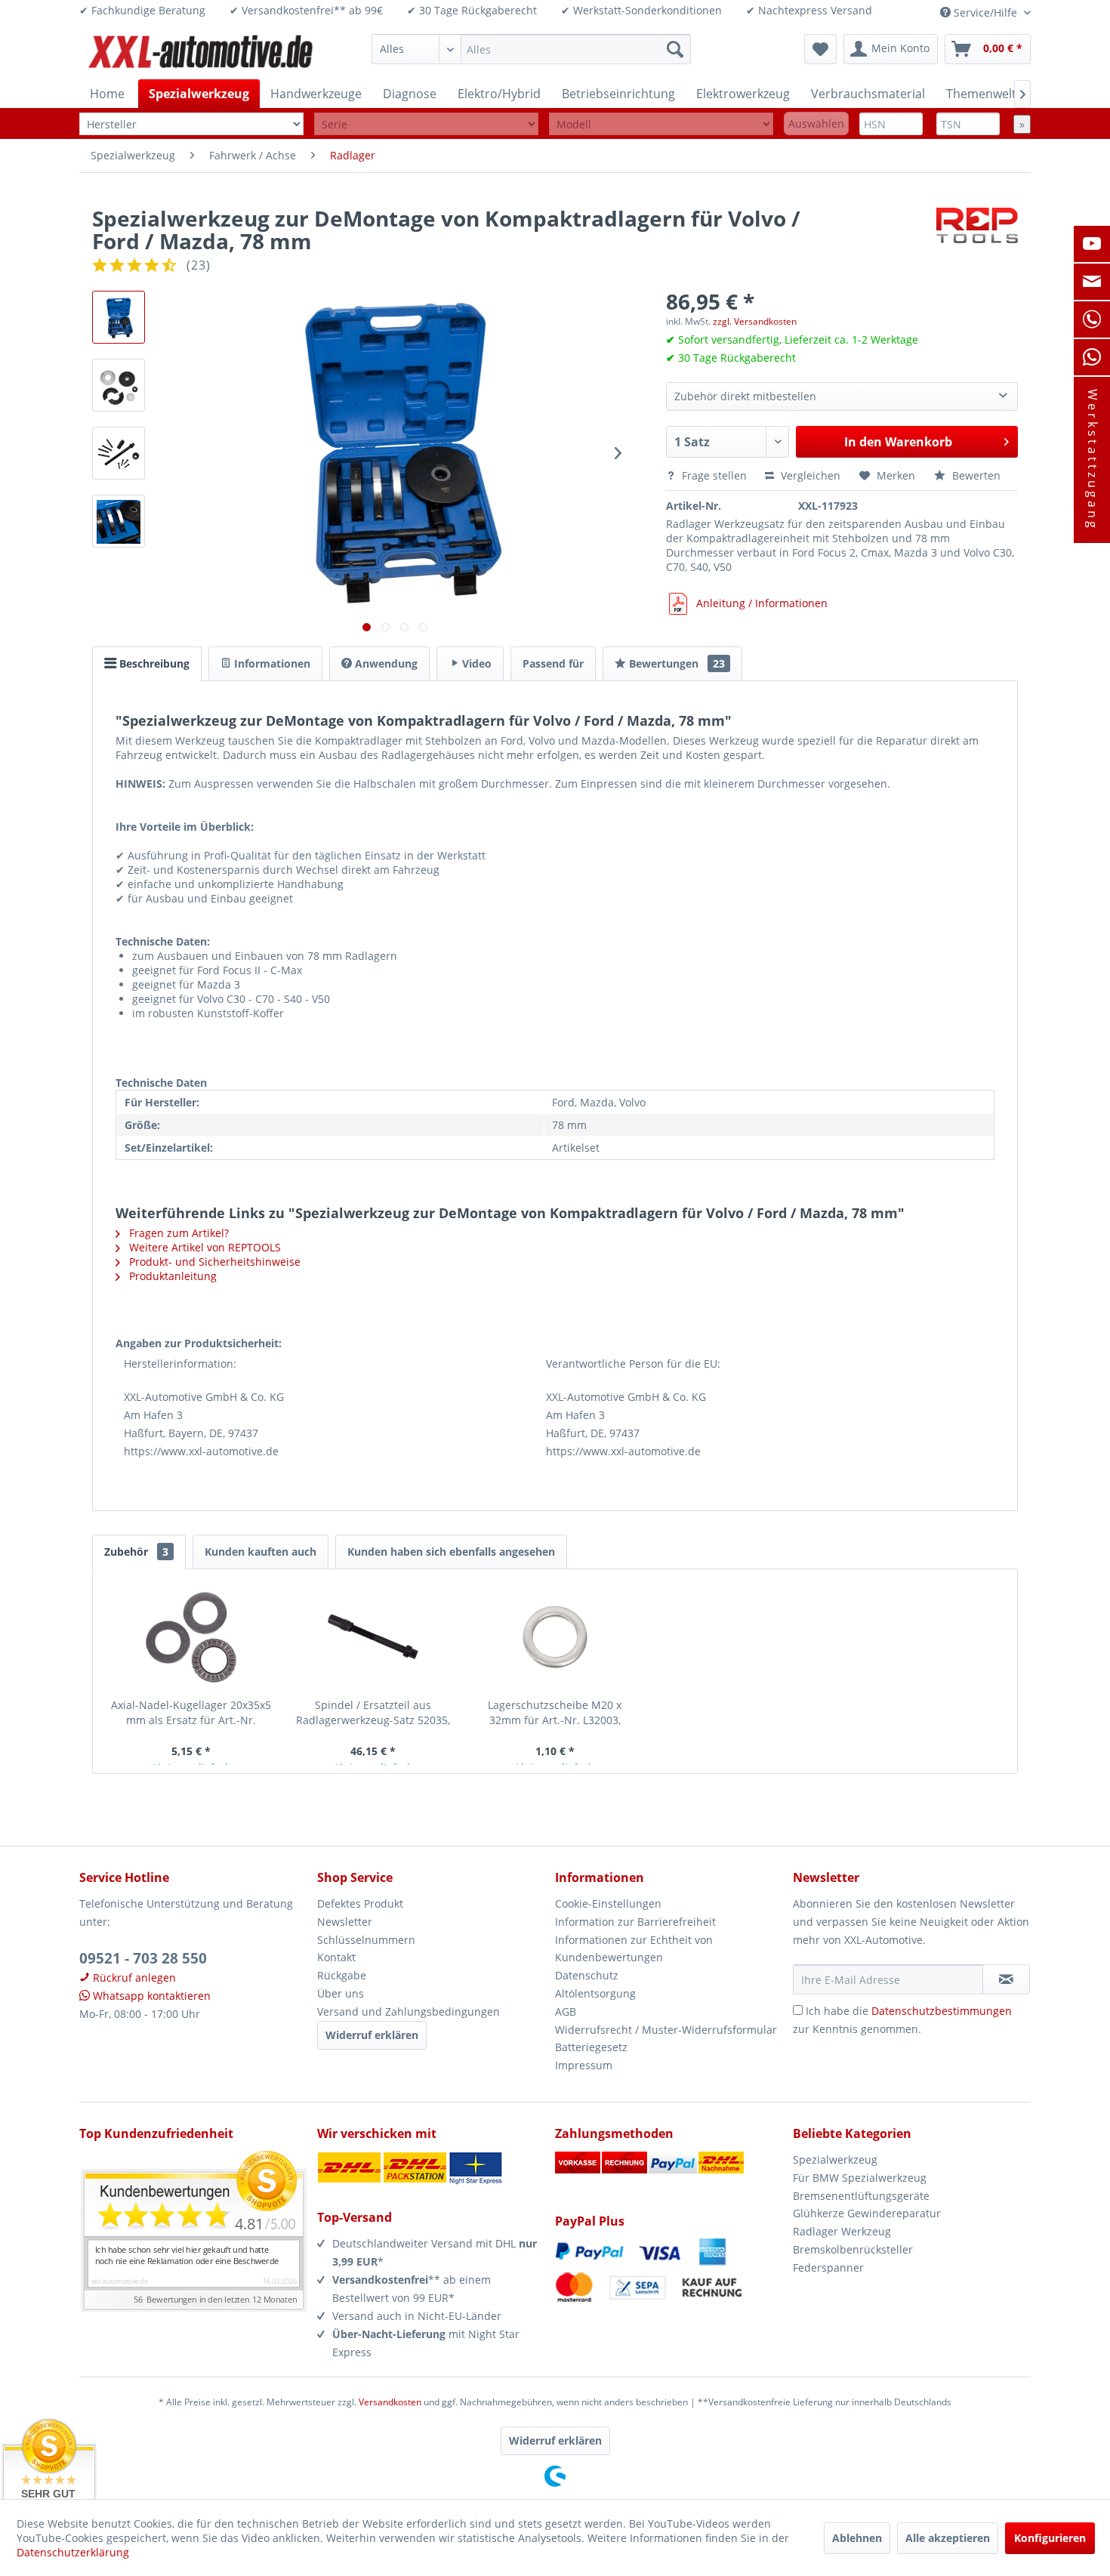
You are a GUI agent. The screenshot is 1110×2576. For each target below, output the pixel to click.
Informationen (271, 663)
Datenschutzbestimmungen (942, 2011)
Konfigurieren (1050, 2538)
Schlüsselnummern (366, 1940)
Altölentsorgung (595, 1993)
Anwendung (385, 663)
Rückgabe (342, 1975)
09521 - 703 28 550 (143, 1958)
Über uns (341, 1993)
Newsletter (345, 1922)
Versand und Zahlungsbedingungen (409, 2011)
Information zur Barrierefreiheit (635, 1922)
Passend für (553, 663)
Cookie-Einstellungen (608, 1903)
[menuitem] (531, 49)
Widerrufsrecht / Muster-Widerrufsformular (666, 2030)
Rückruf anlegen (133, 1978)
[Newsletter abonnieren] (1006, 1979)
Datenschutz (587, 1975)
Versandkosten (390, 2402)
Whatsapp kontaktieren (150, 1996)
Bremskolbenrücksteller (853, 2249)
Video (475, 663)
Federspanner (828, 2267)
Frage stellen (714, 475)
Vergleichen (809, 475)
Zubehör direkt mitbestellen (745, 396)
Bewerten (975, 475)
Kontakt (336, 1957)
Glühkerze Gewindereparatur (867, 2213)
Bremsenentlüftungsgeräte (861, 2196)
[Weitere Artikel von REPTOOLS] (977, 233)
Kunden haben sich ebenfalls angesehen (451, 1552)
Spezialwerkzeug (835, 2160)
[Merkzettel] (820, 49)
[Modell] (661, 124)
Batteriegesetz (591, 2047)
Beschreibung (153, 663)
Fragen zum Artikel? (177, 1233)
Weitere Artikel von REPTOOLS (203, 1247)
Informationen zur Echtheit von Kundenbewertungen (634, 1949)
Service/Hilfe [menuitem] (985, 12)
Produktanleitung (171, 1276)
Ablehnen (857, 2538)
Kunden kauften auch (261, 1552)
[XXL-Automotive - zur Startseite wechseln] (201, 53)
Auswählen (816, 123)
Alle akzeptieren (948, 2538)
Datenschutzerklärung (73, 2552)
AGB (566, 2011)
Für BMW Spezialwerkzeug (860, 2178)
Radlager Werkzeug (842, 2231)
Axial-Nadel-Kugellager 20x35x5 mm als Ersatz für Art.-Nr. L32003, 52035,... (191, 1713)
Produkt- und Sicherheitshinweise (213, 1262)
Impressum (584, 2065)
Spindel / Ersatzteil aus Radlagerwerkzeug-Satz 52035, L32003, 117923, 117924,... (373, 1713)
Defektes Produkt (360, 1903)
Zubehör (136, 1552)
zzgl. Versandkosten (755, 321)
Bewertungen (675, 663)
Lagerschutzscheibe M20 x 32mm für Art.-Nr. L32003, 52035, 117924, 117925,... (555, 1713)
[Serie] (426, 124)
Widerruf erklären (372, 2035)
